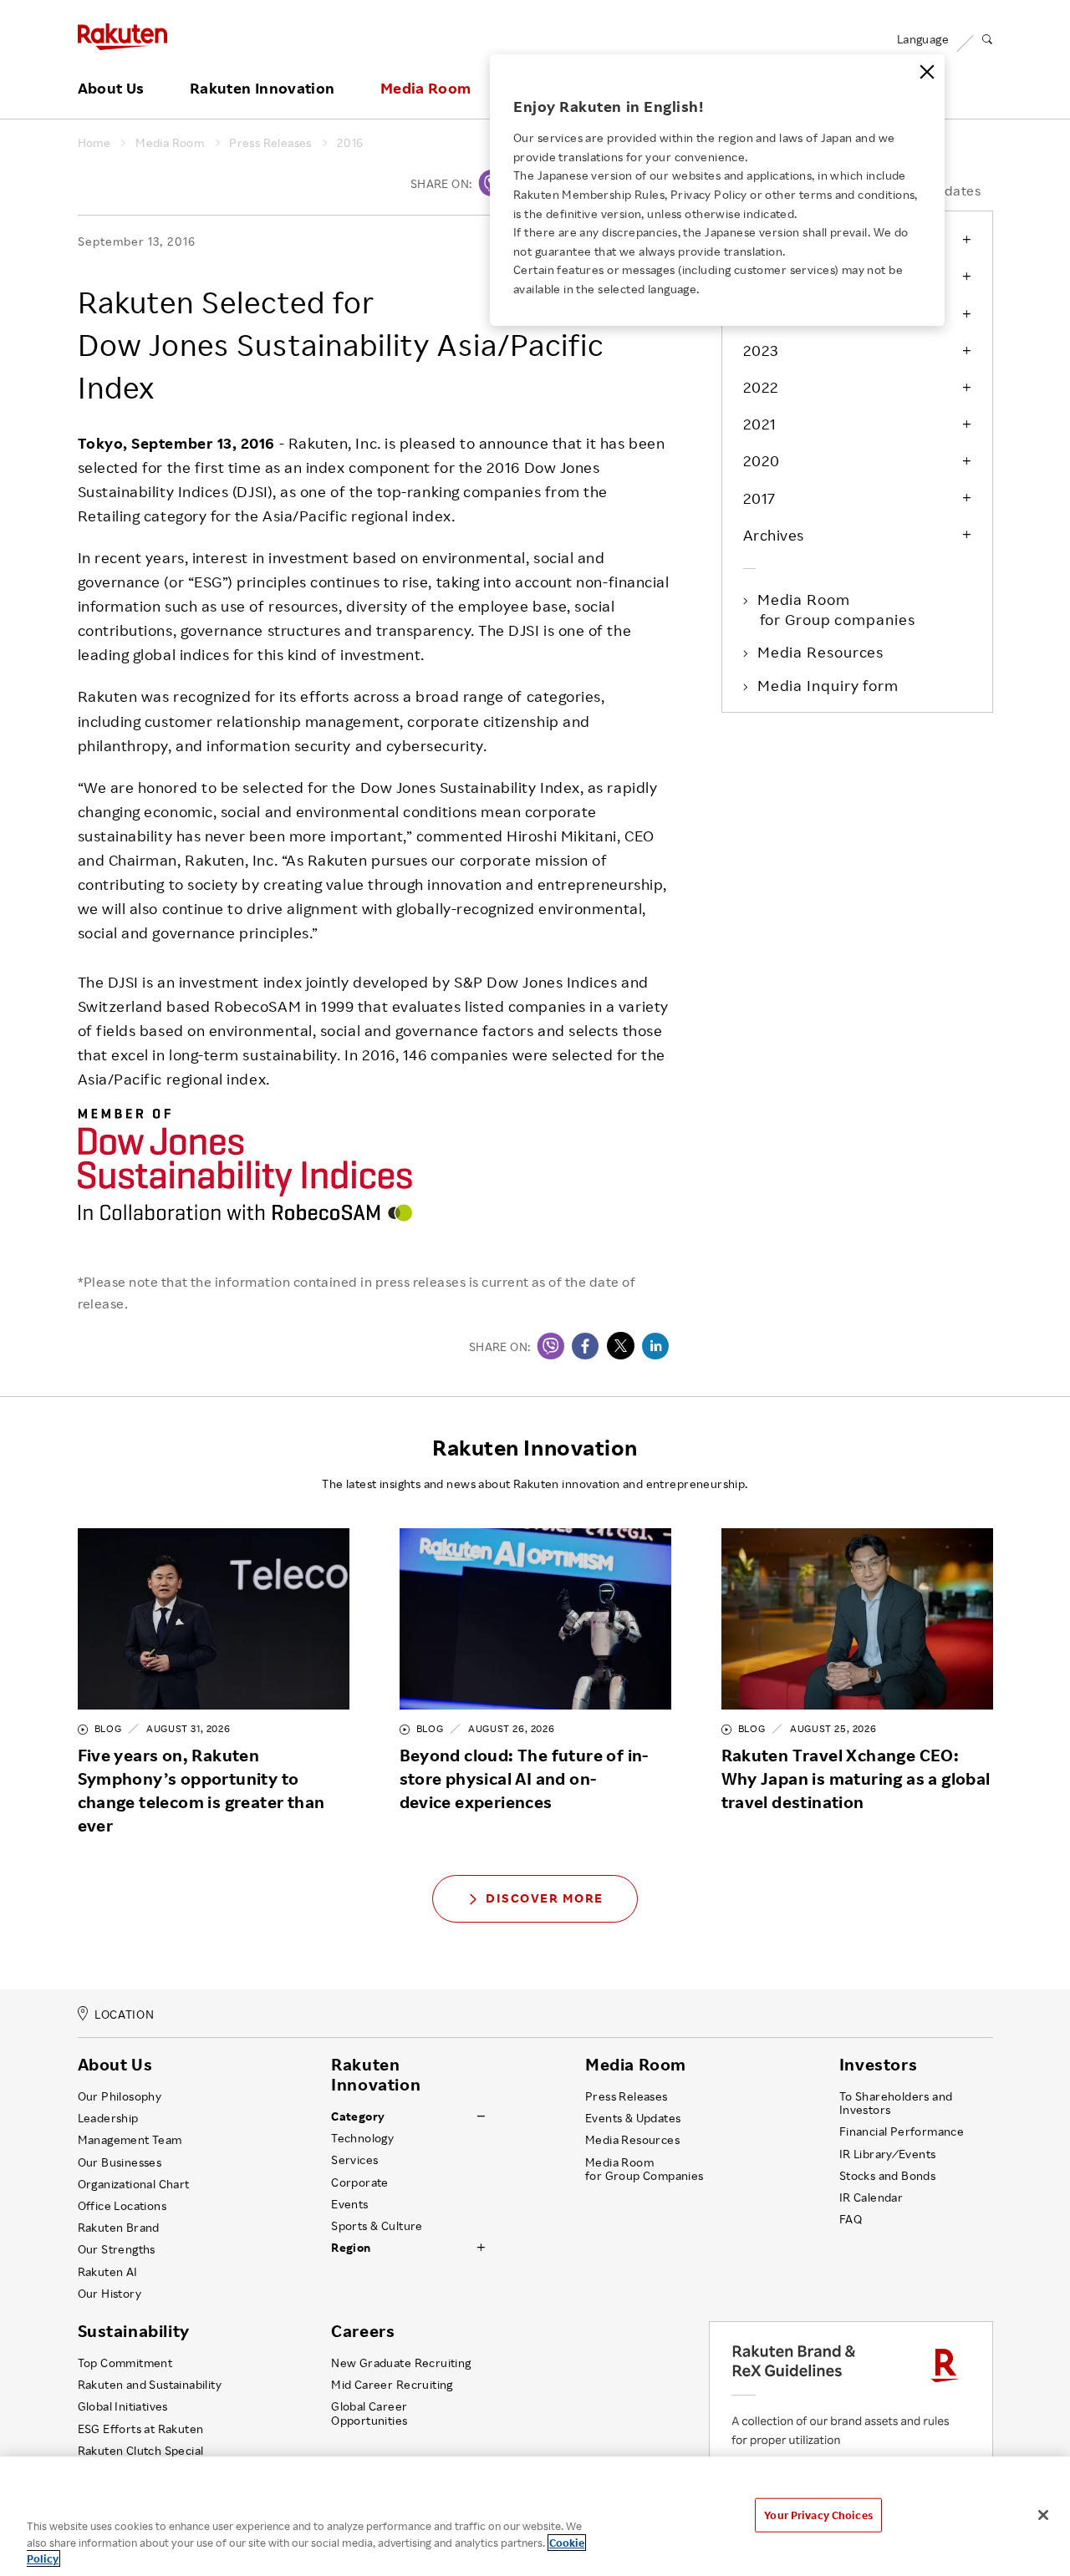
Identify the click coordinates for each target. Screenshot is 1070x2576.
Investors (878, 2065)
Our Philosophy (120, 2096)
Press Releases (270, 143)
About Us (111, 89)
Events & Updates (633, 2118)
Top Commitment (125, 2363)
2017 (759, 498)
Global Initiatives (123, 2406)
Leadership (108, 2118)
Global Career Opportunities (369, 2413)
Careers (363, 2331)
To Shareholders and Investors (896, 2103)
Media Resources (822, 652)
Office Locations (122, 2206)
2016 (350, 143)
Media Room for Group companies (838, 609)
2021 (760, 424)
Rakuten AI (108, 2272)
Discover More (545, 1898)
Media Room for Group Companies (645, 2169)
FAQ (851, 2219)
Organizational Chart (134, 2184)
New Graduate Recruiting (401, 2363)
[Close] (927, 72)
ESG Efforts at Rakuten (141, 2429)
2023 (761, 350)
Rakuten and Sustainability (150, 2385)
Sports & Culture (377, 2226)
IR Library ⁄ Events (888, 2154)
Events (349, 2204)
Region (351, 2248)
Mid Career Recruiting (392, 2385)
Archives (774, 535)
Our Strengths (117, 2249)
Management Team (130, 2140)
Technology (362, 2138)
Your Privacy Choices (818, 2514)
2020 (762, 460)
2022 (761, 387)
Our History (110, 2294)
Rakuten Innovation (262, 89)
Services (354, 2160)
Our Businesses (120, 2162)
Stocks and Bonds (887, 2176)
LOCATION (124, 2014)
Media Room (426, 89)
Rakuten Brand (119, 2228)
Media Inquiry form (829, 685)
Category (358, 2116)
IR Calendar (871, 2197)
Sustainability (134, 2331)
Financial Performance (902, 2131)
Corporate (360, 2182)
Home (94, 143)
